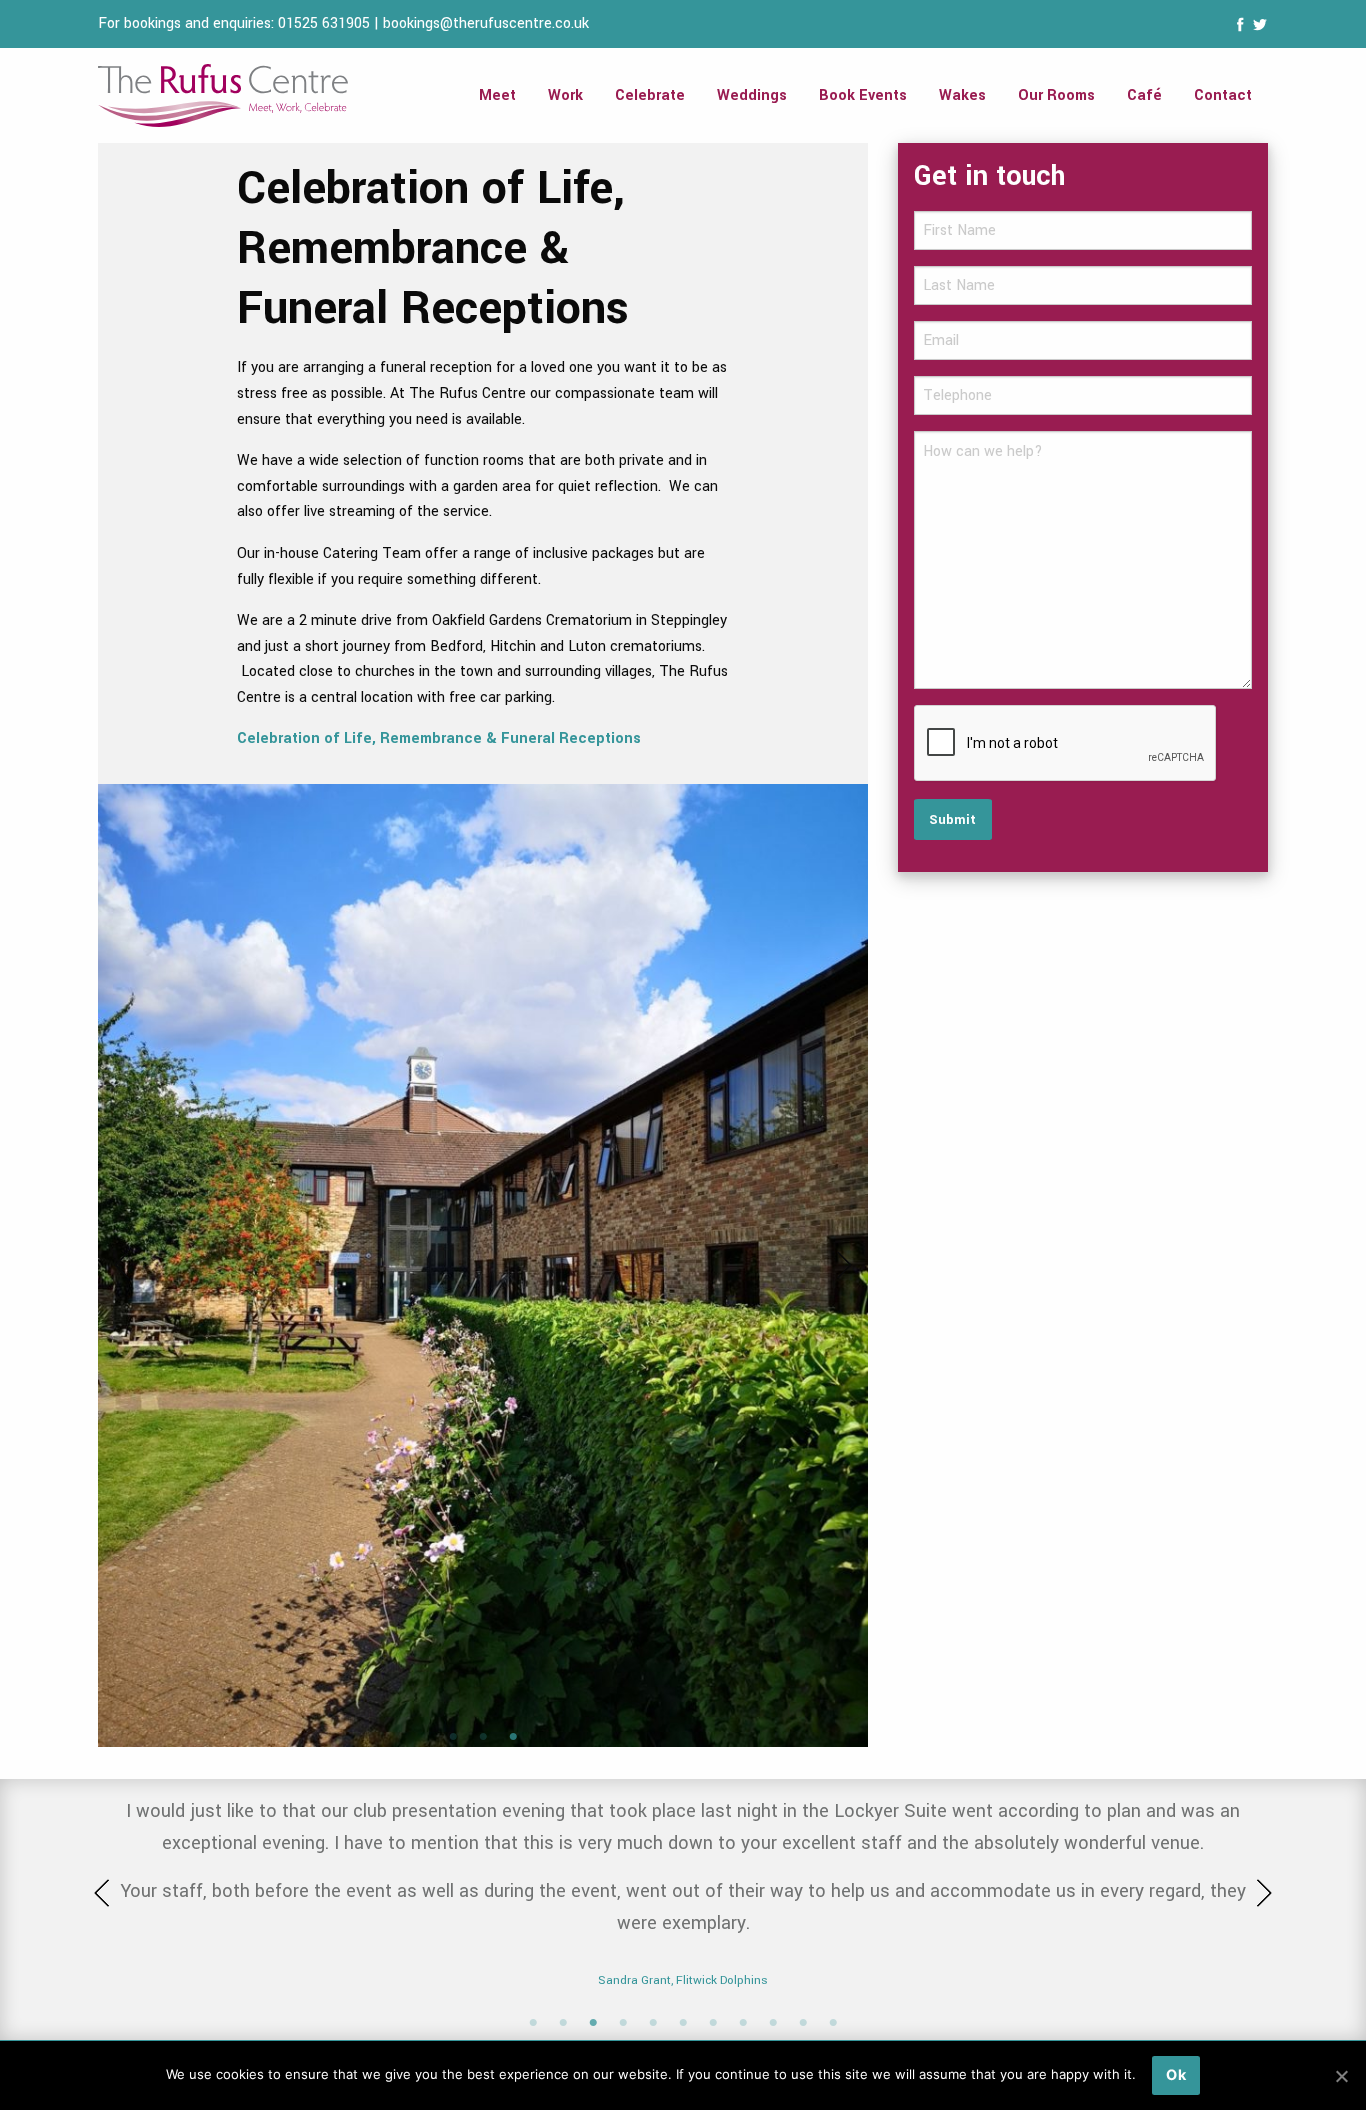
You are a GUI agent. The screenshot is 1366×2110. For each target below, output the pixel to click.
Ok (1176, 2074)
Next (838, 1265)
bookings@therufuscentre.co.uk (486, 23)
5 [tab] (653, 2023)
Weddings (752, 95)
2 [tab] (483, 1737)
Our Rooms (1056, 95)
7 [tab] (713, 2023)
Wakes (962, 95)
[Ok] (1341, 2076)
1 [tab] (453, 1737)
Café (1144, 95)
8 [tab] (743, 2023)
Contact (1223, 95)
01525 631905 (324, 23)
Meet (497, 95)
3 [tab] (513, 1737)
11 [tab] (833, 2023)
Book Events (863, 95)
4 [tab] (623, 2023)
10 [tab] (803, 2023)
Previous (128, 1265)
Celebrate (650, 95)
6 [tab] (683, 2023)
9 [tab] (773, 2023)
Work (565, 95)
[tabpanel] (483, 1073)
